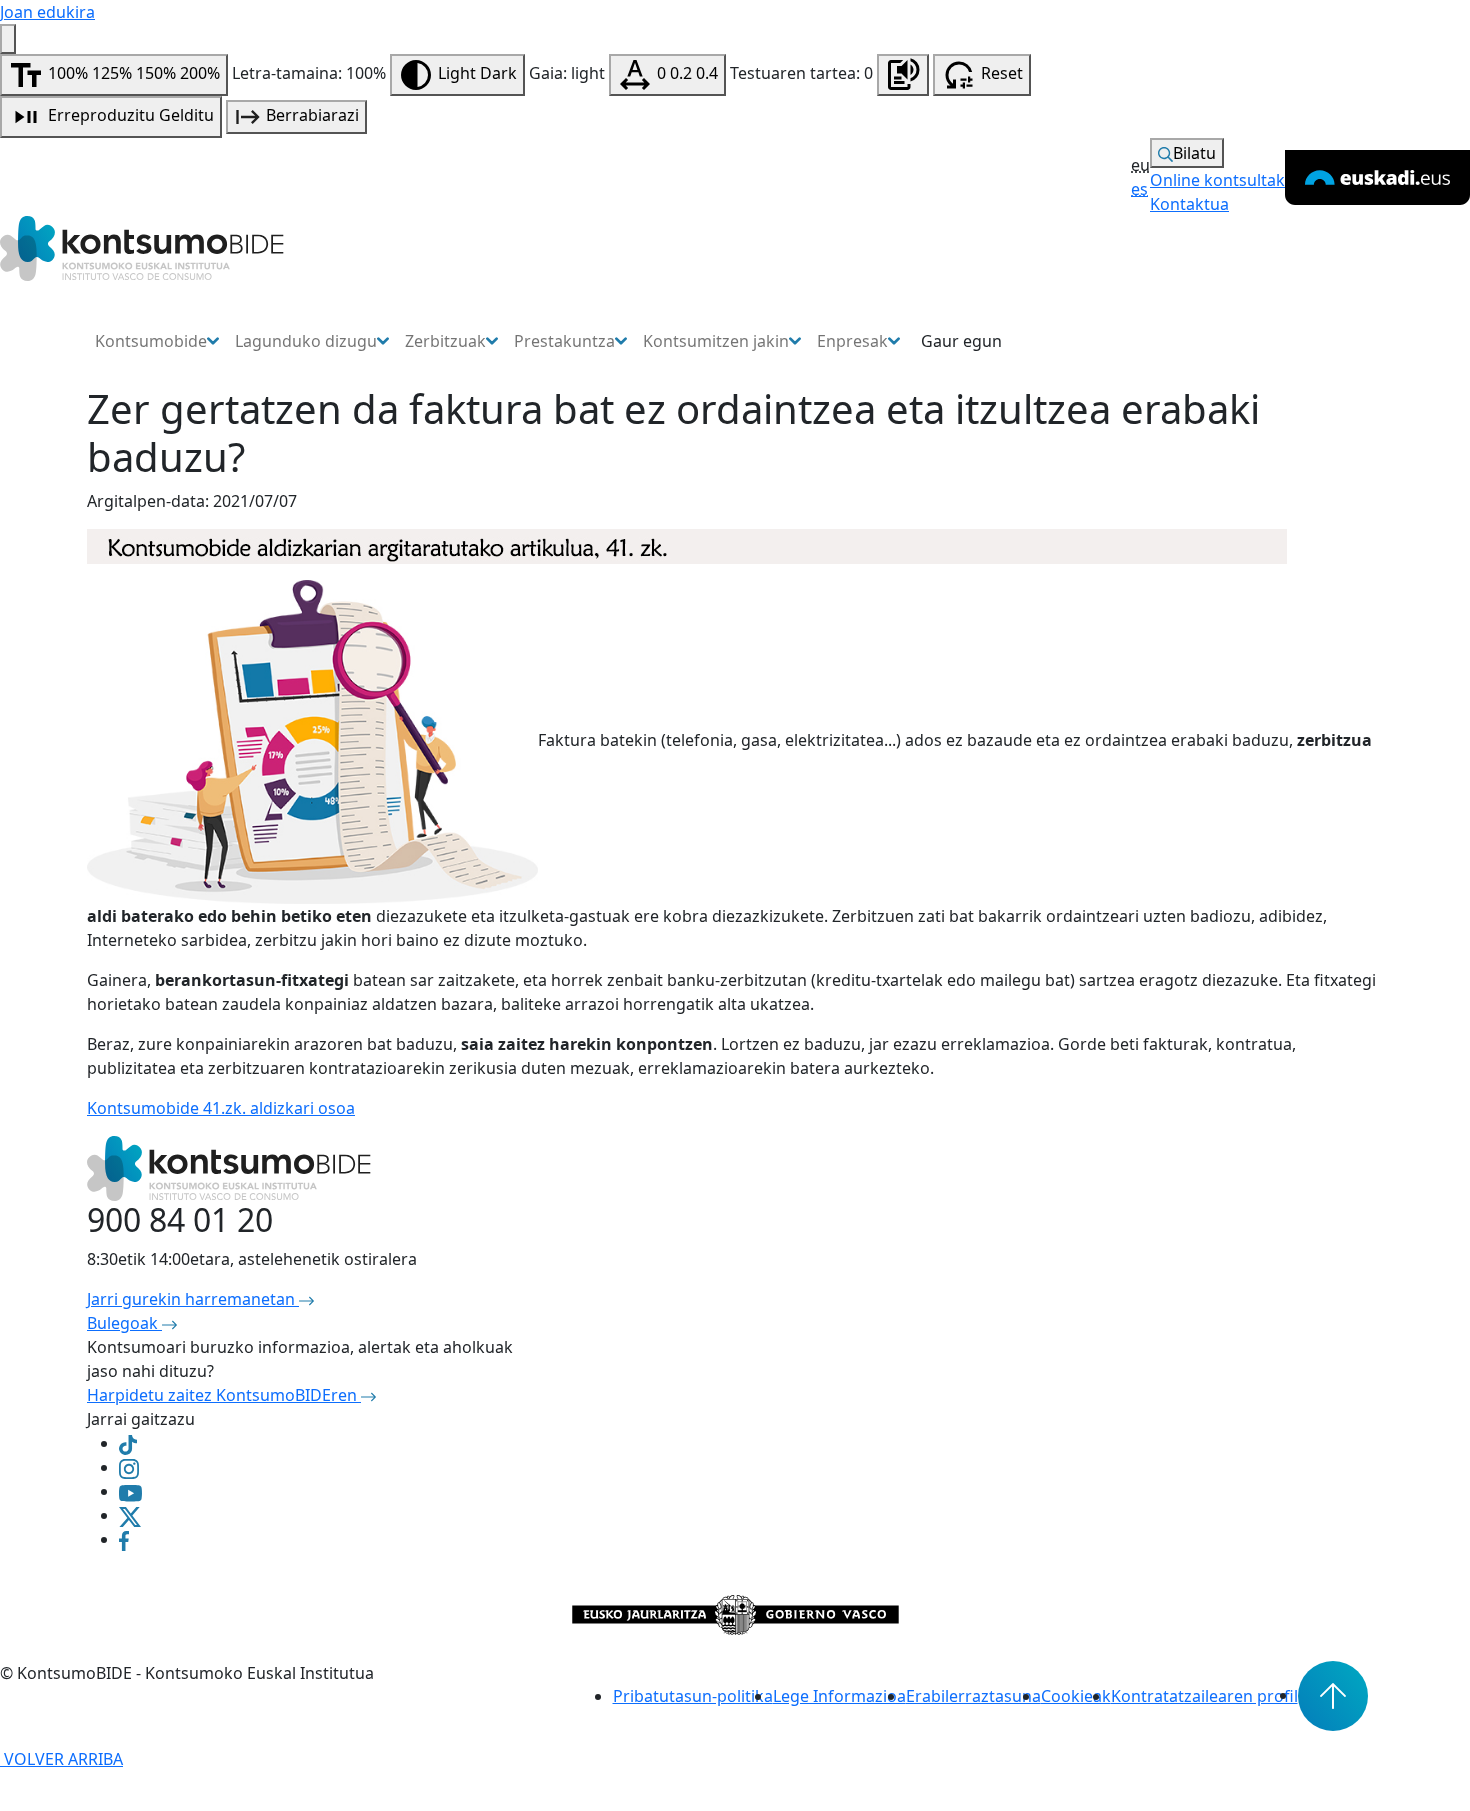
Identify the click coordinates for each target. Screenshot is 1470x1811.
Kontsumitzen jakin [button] (716, 341)
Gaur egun (961, 341)
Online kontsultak (1217, 180)
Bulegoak (124, 1323)
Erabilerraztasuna (973, 1696)
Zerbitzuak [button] (445, 341)
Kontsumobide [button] (151, 341)
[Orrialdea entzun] (903, 75)
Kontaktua (1189, 204)
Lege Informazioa (839, 1696)
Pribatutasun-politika (693, 1696)
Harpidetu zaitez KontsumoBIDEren (224, 1395)
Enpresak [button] (852, 341)
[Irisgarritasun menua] (8, 39)
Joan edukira (47, 12)
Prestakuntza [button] (564, 341)
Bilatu (1194, 153)
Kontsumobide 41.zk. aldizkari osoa (221, 1108)
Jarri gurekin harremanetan (193, 1299)
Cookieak (1076, 1696)
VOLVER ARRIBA (61, 1759)
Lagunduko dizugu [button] (306, 341)
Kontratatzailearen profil (1204, 1696)
